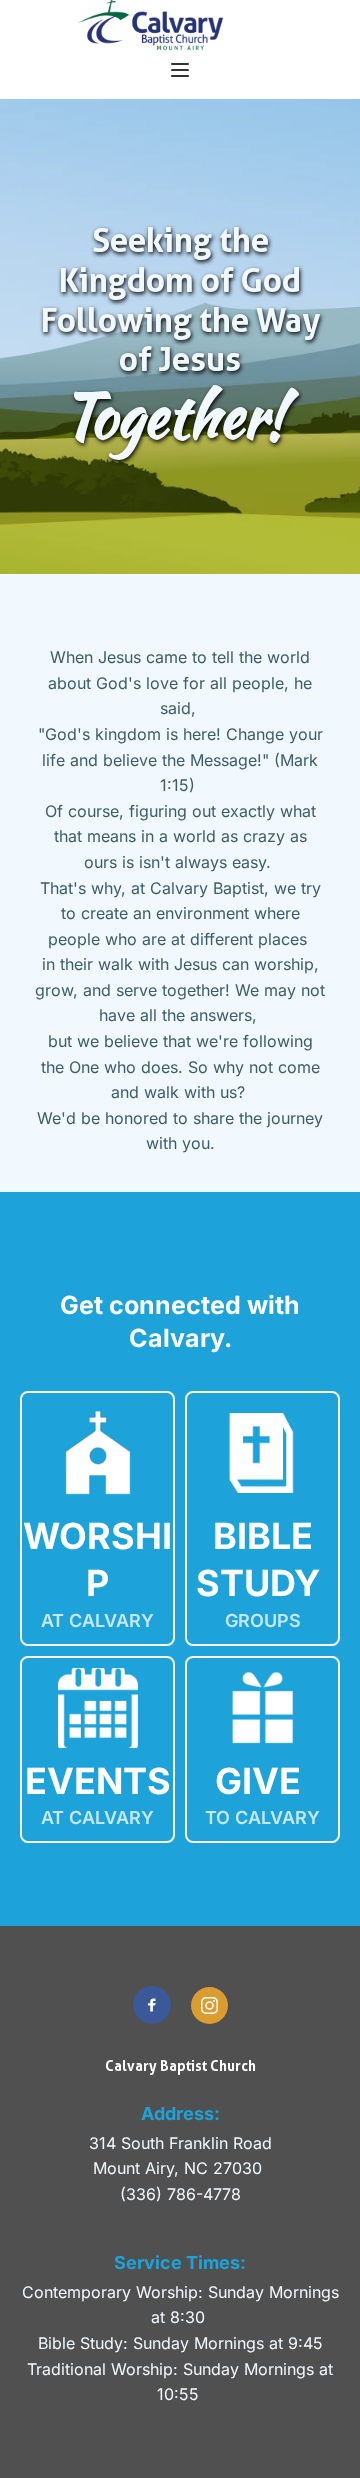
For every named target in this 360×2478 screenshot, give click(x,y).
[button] (180, 70)
